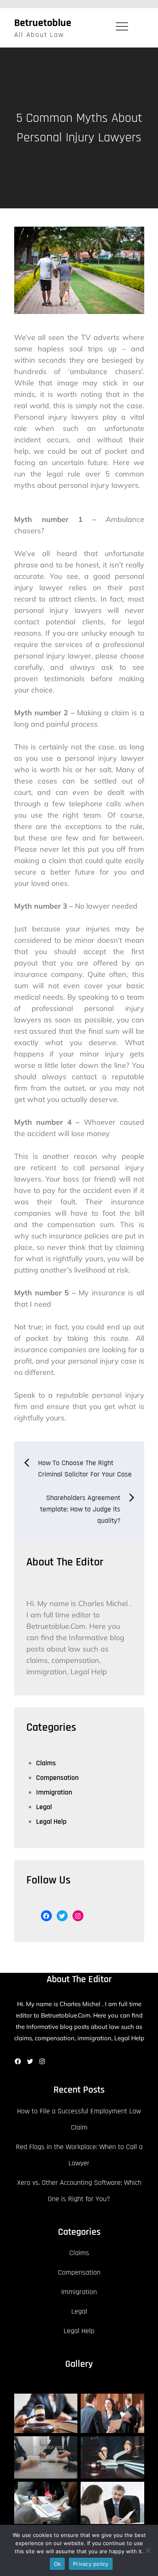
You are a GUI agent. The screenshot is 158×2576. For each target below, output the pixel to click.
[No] (148, 2550)
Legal (44, 1807)
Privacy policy (91, 2564)
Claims (46, 1763)
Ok (58, 2564)
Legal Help (51, 1822)
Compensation (57, 1778)
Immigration (54, 1792)
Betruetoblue (43, 23)
